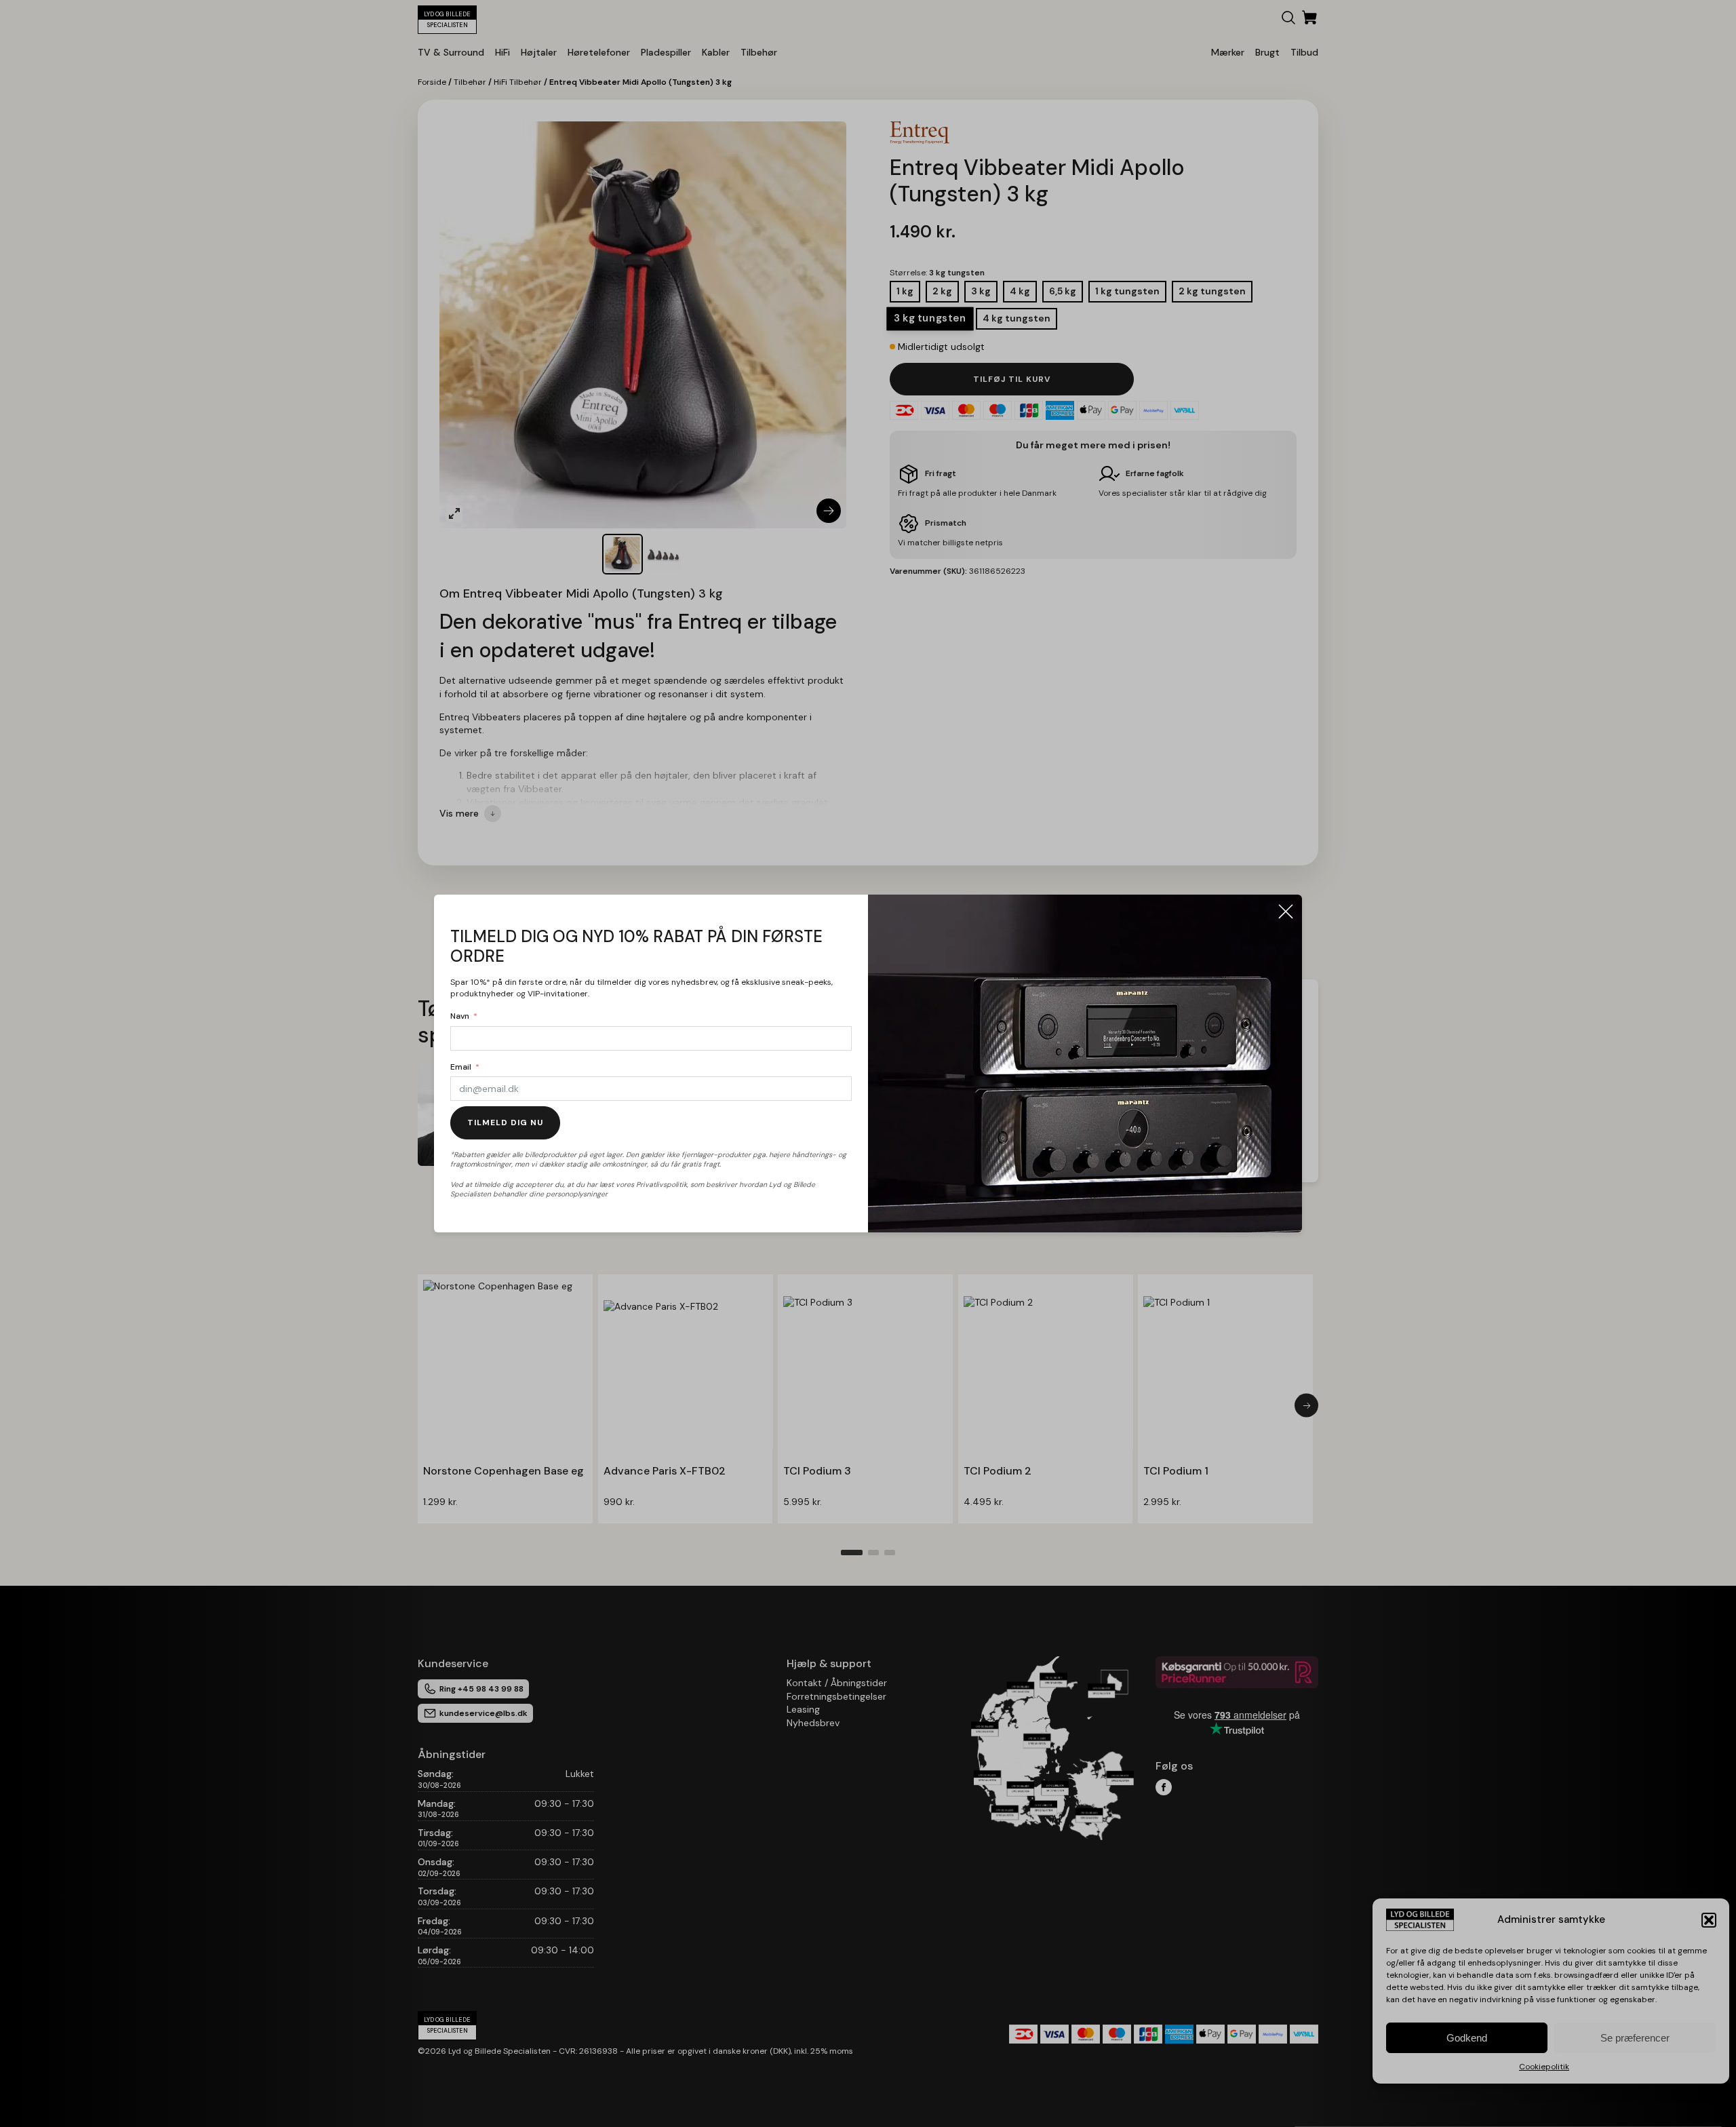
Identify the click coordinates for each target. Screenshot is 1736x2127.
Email (461, 1067)
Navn (460, 1016)
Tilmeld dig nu (505, 1123)
